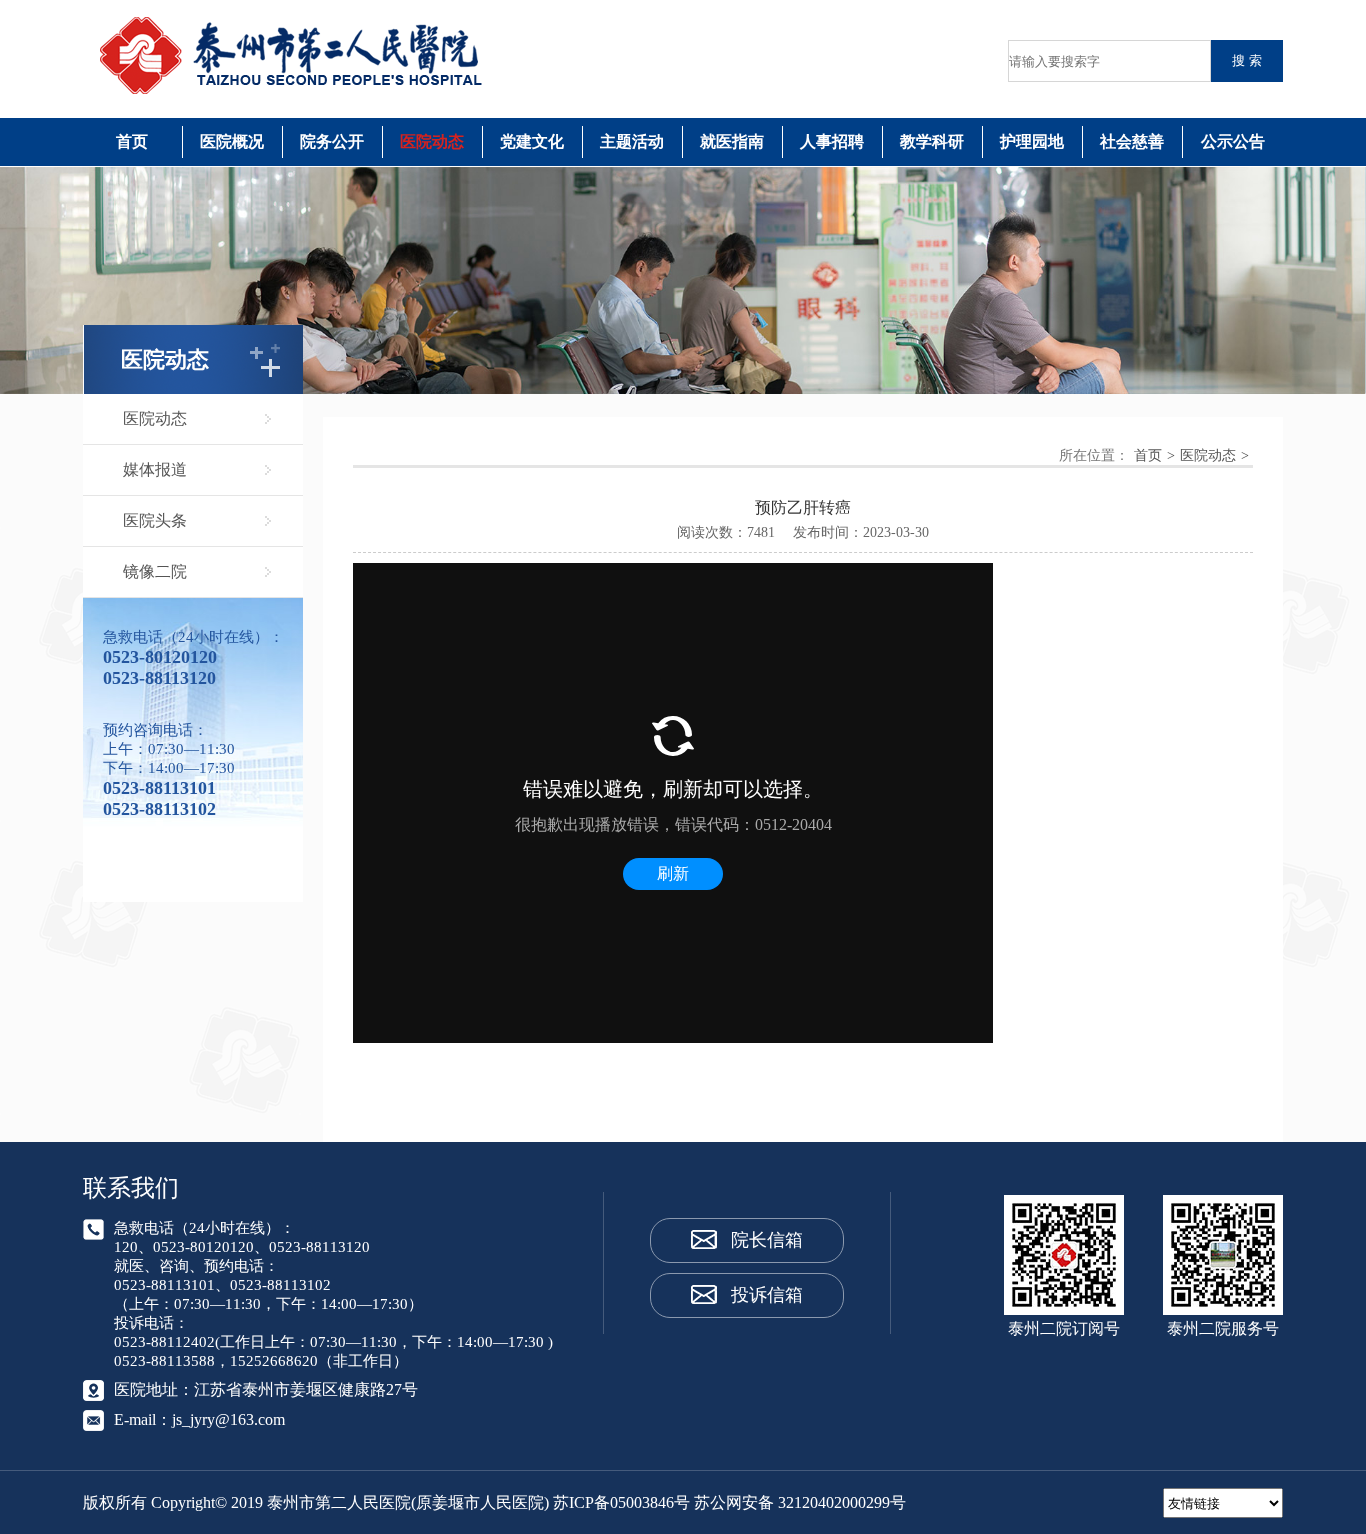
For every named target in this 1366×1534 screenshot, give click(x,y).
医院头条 (155, 520)
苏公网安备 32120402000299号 (800, 1502)
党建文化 (532, 141)
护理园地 (1032, 141)
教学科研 (932, 141)
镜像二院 (155, 571)
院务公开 (332, 141)
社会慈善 (1132, 141)
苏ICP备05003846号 (621, 1502)
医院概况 (232, 141)
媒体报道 (155, 469)
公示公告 (1233, 141)
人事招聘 (832, 141)
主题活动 (632, 141)
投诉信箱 (767, 1295)
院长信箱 (767, 1240)
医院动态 (432, 141)
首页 (132, 141)
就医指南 (732, 141)
